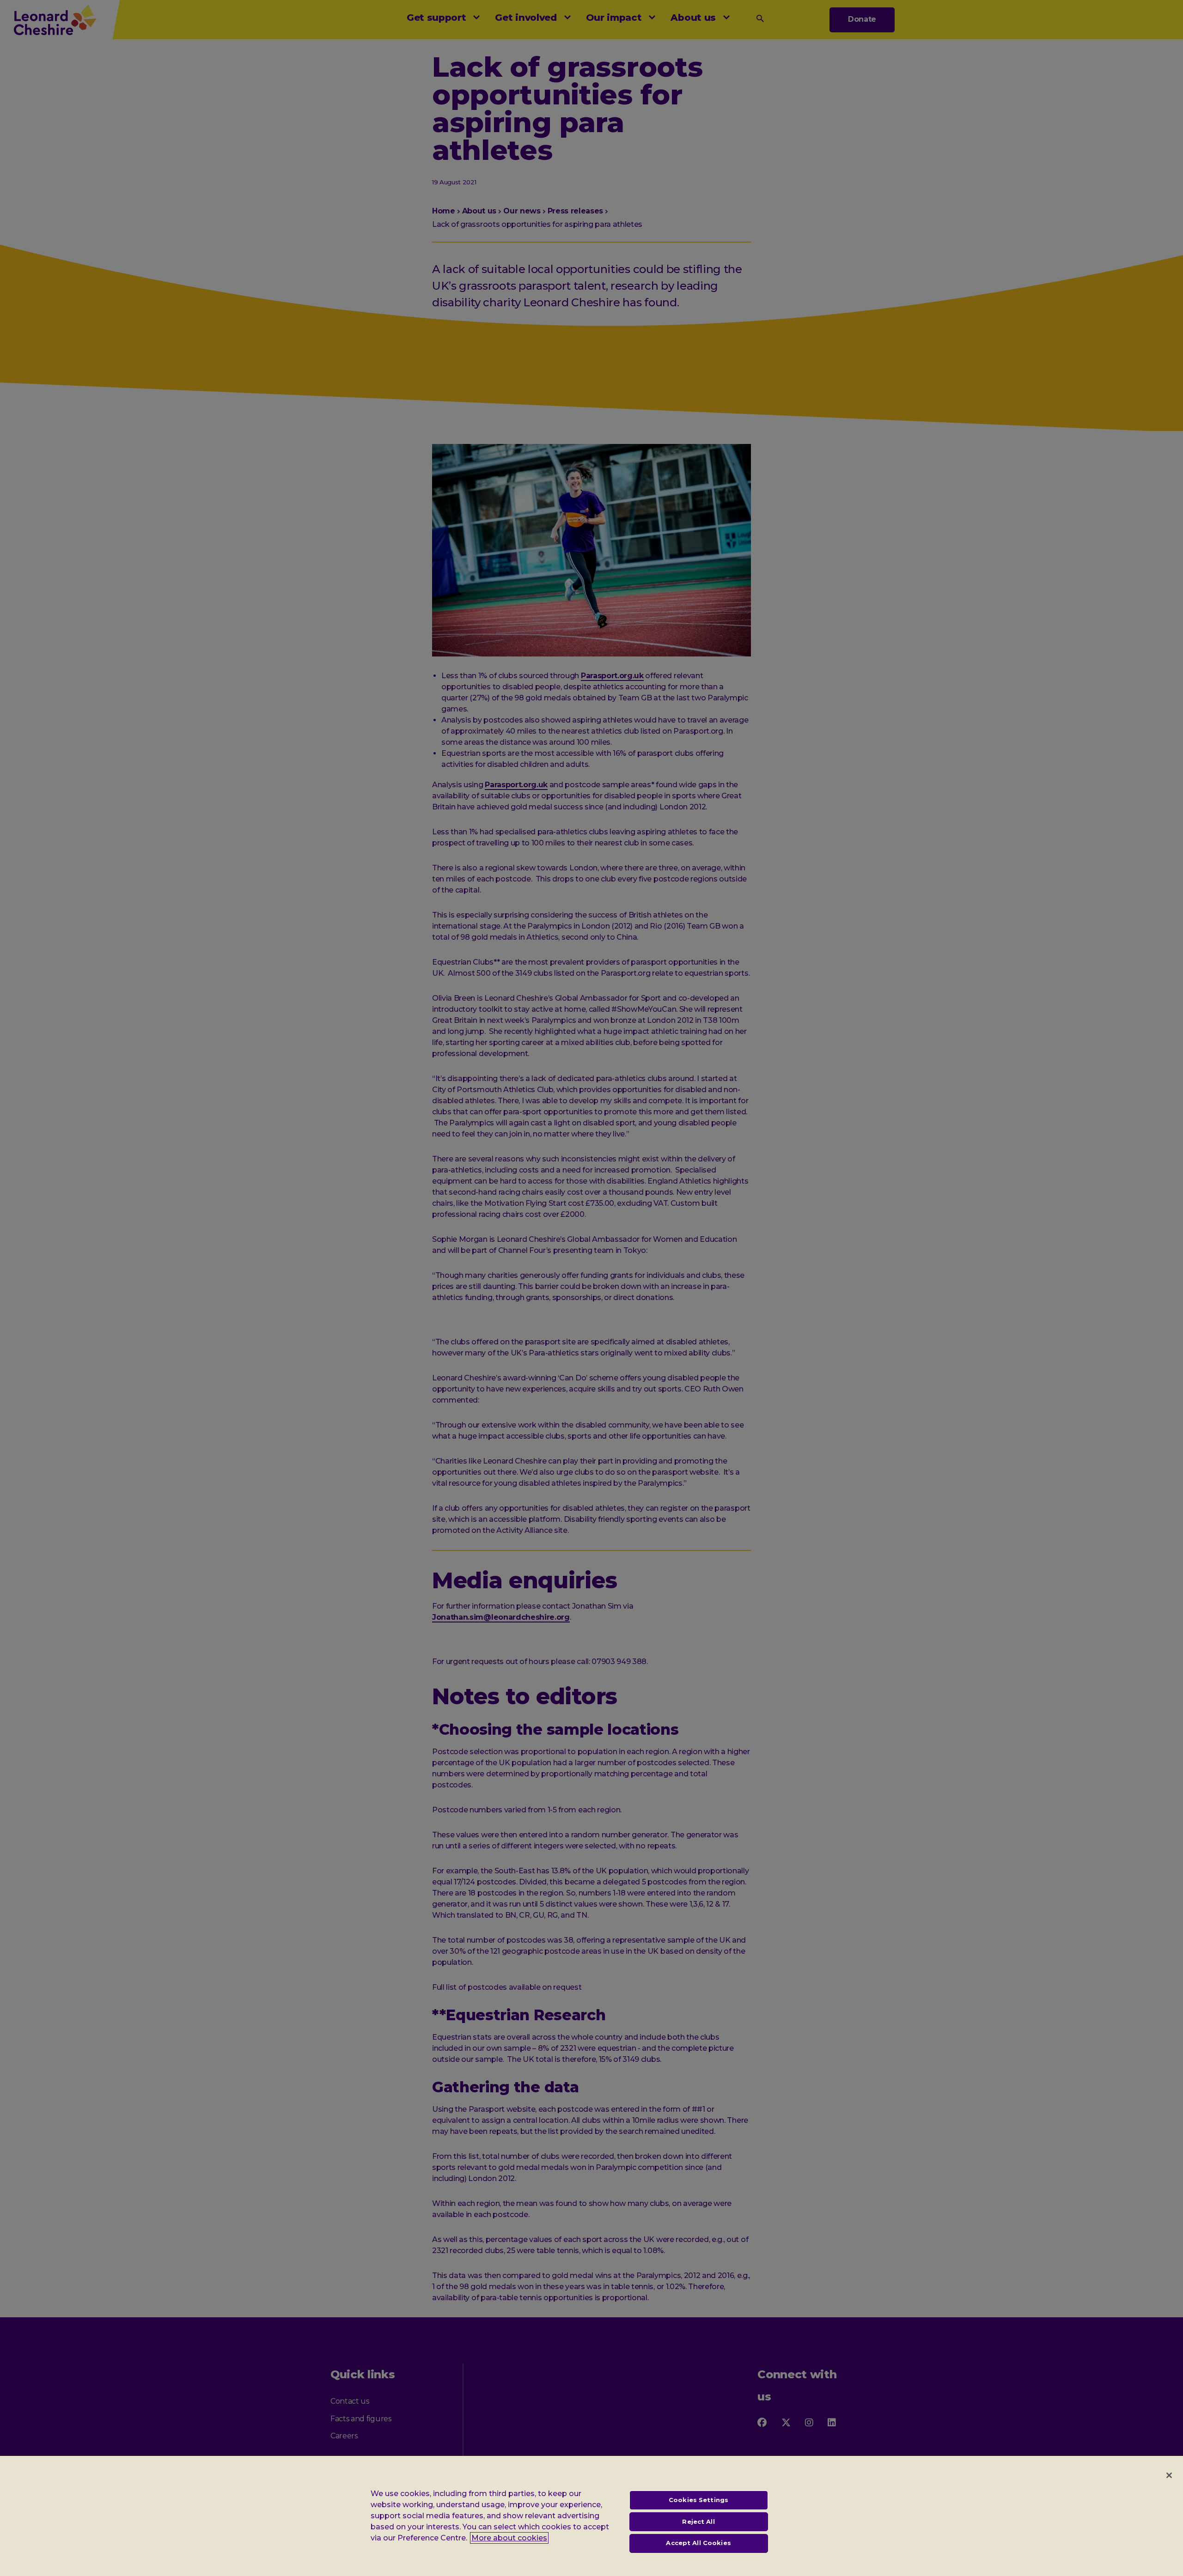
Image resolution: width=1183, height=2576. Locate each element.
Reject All (698, 2521)
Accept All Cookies (698, 2543)
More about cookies (509, 2538)
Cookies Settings (698, 2500)
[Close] (1169, 2475)
